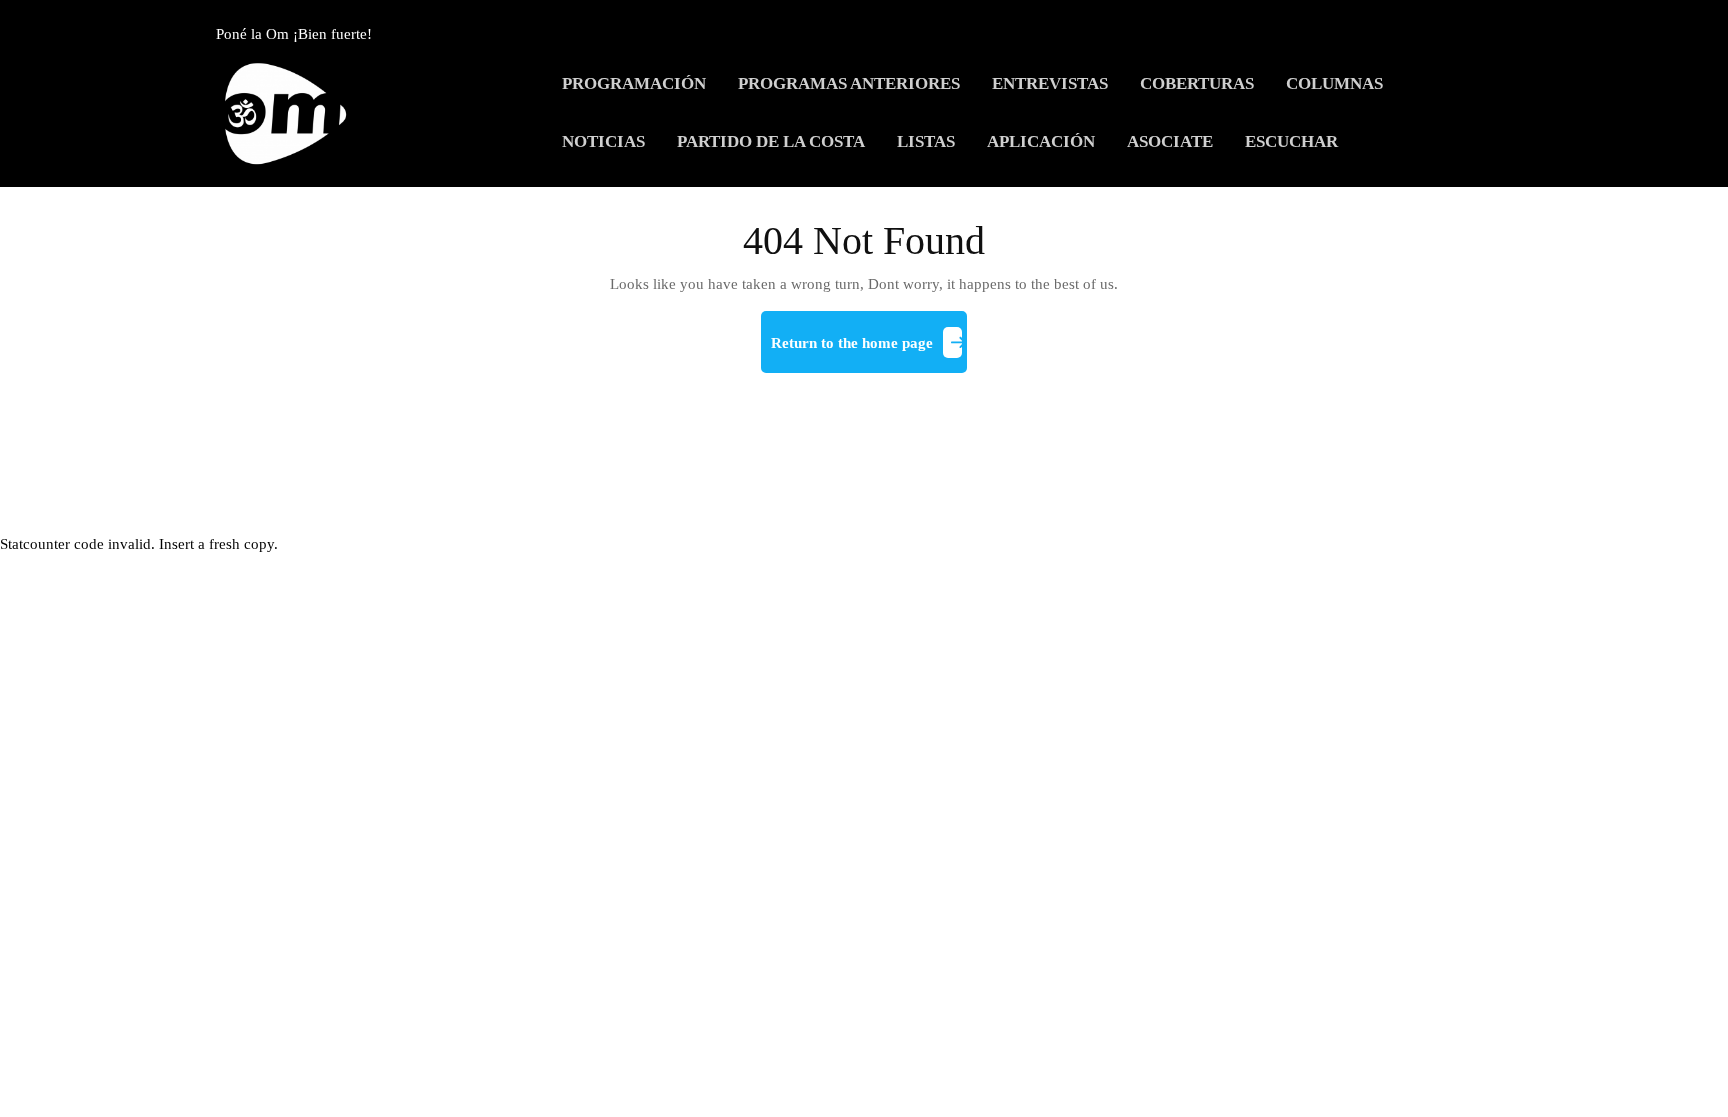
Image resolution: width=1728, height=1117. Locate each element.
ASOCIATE (1170, 141)
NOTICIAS (603, 141)
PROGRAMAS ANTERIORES (849, 83)
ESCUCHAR (1291, 141)
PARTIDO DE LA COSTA (771, 141)
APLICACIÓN (1041, 141)
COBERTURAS (1197, 83)
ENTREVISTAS (1050, 83)
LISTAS (926, 141)
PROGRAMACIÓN (634, 83)
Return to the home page (869, 351)
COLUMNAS (1334, 83)
